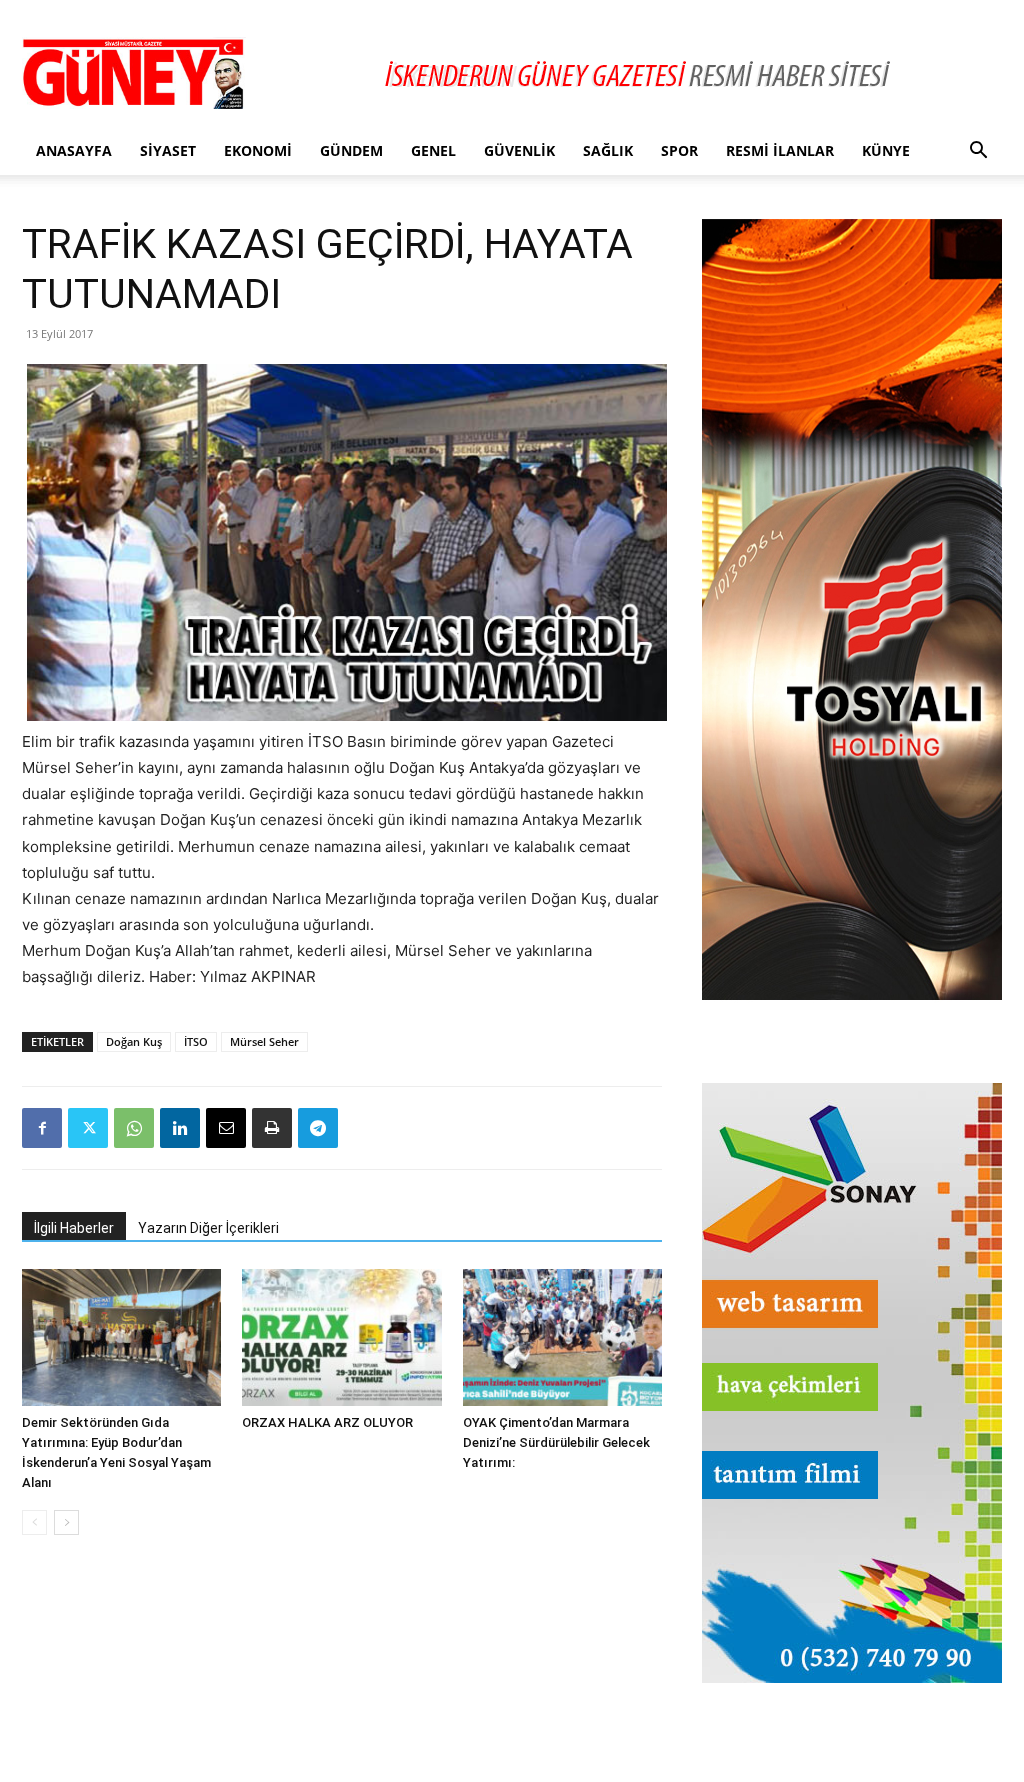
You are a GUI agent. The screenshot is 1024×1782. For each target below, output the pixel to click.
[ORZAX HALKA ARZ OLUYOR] (341, 1337)
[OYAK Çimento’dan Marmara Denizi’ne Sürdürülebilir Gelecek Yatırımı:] (562, 1337)
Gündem (351, 150)
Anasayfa (74, 150)
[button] (978, 152)
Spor (679, 150)
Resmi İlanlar (780, 150)
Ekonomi (258, 150)
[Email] (226, 1128)
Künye (886, 150)
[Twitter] (88, 1128)
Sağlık (608, 150)
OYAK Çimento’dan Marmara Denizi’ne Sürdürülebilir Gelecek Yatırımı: (556, 1442)
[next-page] (66, 1522)
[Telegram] (318, 1128)
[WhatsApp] (134, 1128)
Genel (433, 150)
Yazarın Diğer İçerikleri (208, 1228)
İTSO (196, 1041)
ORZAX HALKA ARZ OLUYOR (327, 1422)
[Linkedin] (180, 1128)
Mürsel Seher (264, 1041)
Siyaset (168, 150)
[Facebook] (42, 1128)
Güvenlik (519, 150)
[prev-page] (34, 1522)
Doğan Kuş (134, 1041)
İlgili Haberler (74, 1228)
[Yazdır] (272, 1128)
